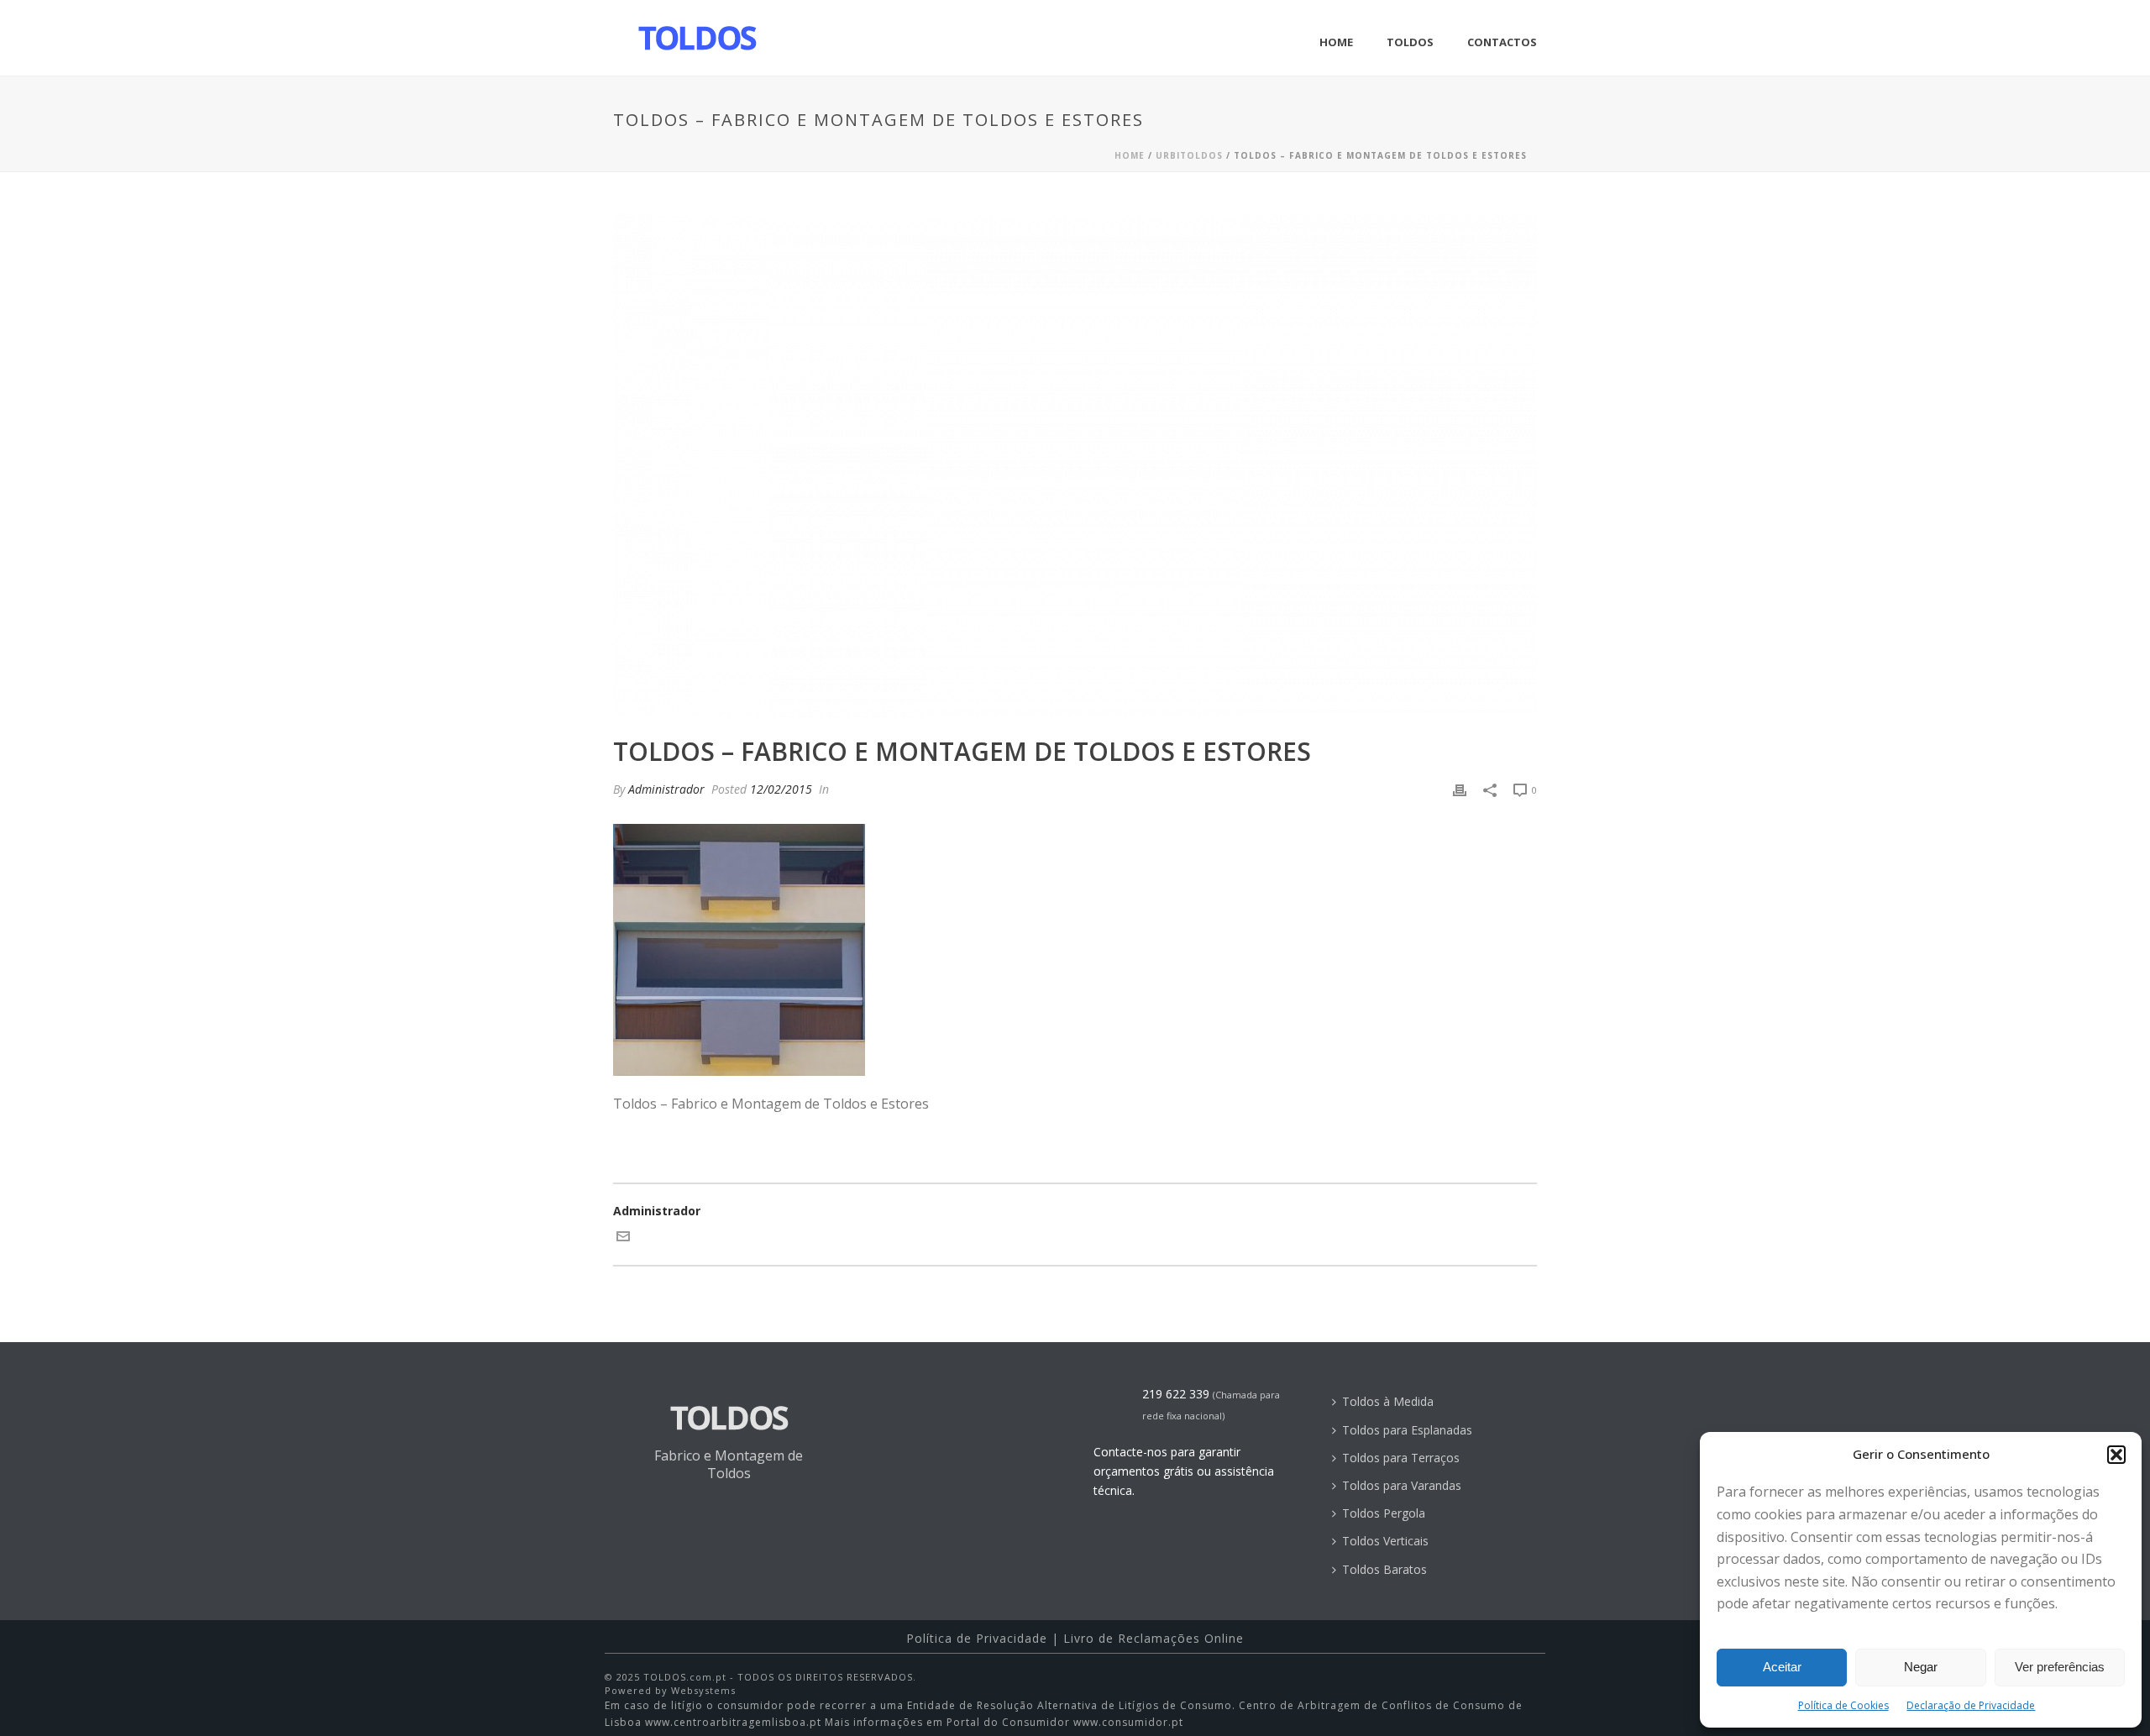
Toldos (1410, 42)
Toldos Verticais (1385, 1541)
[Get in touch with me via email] (623, 1238)
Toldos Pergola (1384, 1513)
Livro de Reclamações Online (1154, 1638)
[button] (2116, 1455)
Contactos (1502, 42)
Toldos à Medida (1388, 1401)
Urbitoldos (1189, 155)
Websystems (703, 1690)
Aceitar (1782, 1667)
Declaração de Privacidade (1971, 1705)
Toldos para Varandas (1402, 1485)
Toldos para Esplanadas (1407, 1430)
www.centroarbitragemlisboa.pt (733, 1722)
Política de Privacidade (977, 1638)
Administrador (666, 789)
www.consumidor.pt (1128, 1722)
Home (1336, 42)
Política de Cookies (1843, 1705)
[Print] (1460, 789)
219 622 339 (1176, 1394)
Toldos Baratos (1384, 1569)
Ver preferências (2060, 1667)
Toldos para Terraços (1401, 1458)
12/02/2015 (781, 789)
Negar (1921, 1667)
